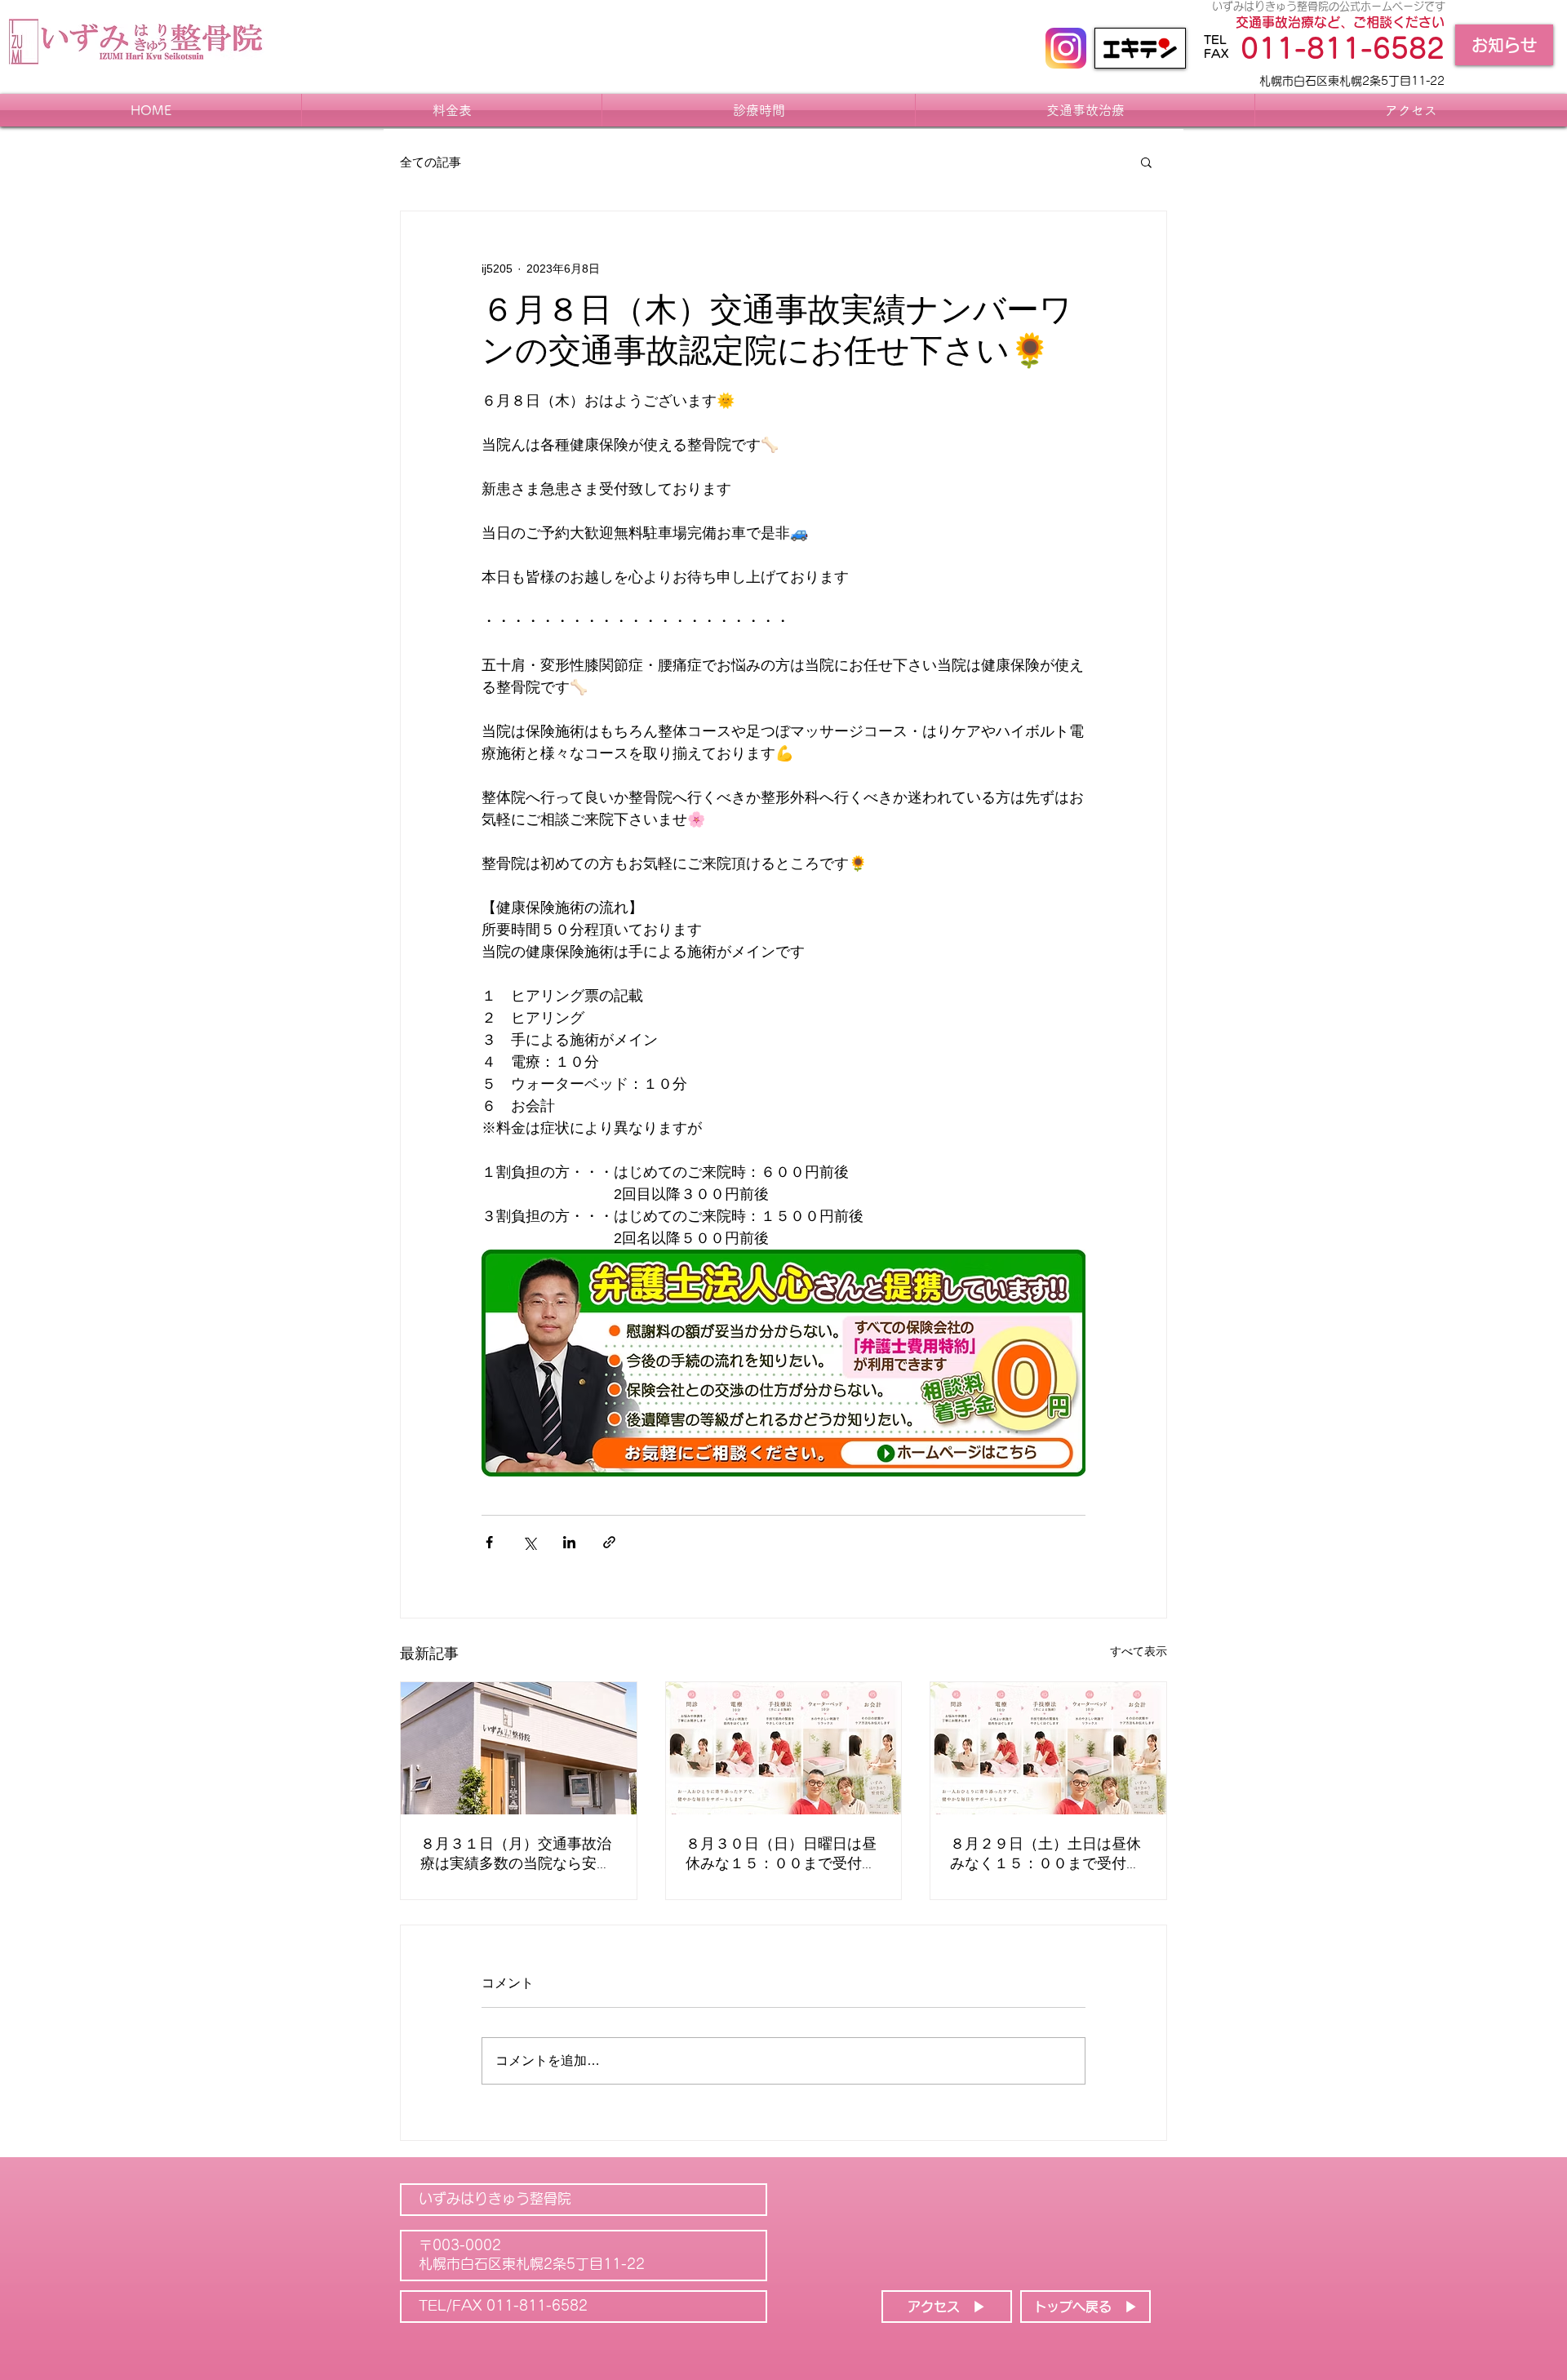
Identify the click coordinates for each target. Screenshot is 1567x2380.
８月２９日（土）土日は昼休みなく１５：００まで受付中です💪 (1045, 1855)
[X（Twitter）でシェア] (529, 1542)
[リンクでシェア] (609, 1542)
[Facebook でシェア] (489, 1542)
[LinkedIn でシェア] (569, 1542)
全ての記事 (431, 162)
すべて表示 (1139, 1651)
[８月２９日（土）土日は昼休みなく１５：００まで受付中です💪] (1048, 1748)
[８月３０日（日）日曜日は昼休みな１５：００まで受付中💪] (784, 1748)
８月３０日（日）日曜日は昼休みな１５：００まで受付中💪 (781, 1855)
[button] (1146, 162)
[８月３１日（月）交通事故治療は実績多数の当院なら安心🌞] (519, 1748)
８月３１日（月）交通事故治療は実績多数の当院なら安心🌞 (516, 1855)
